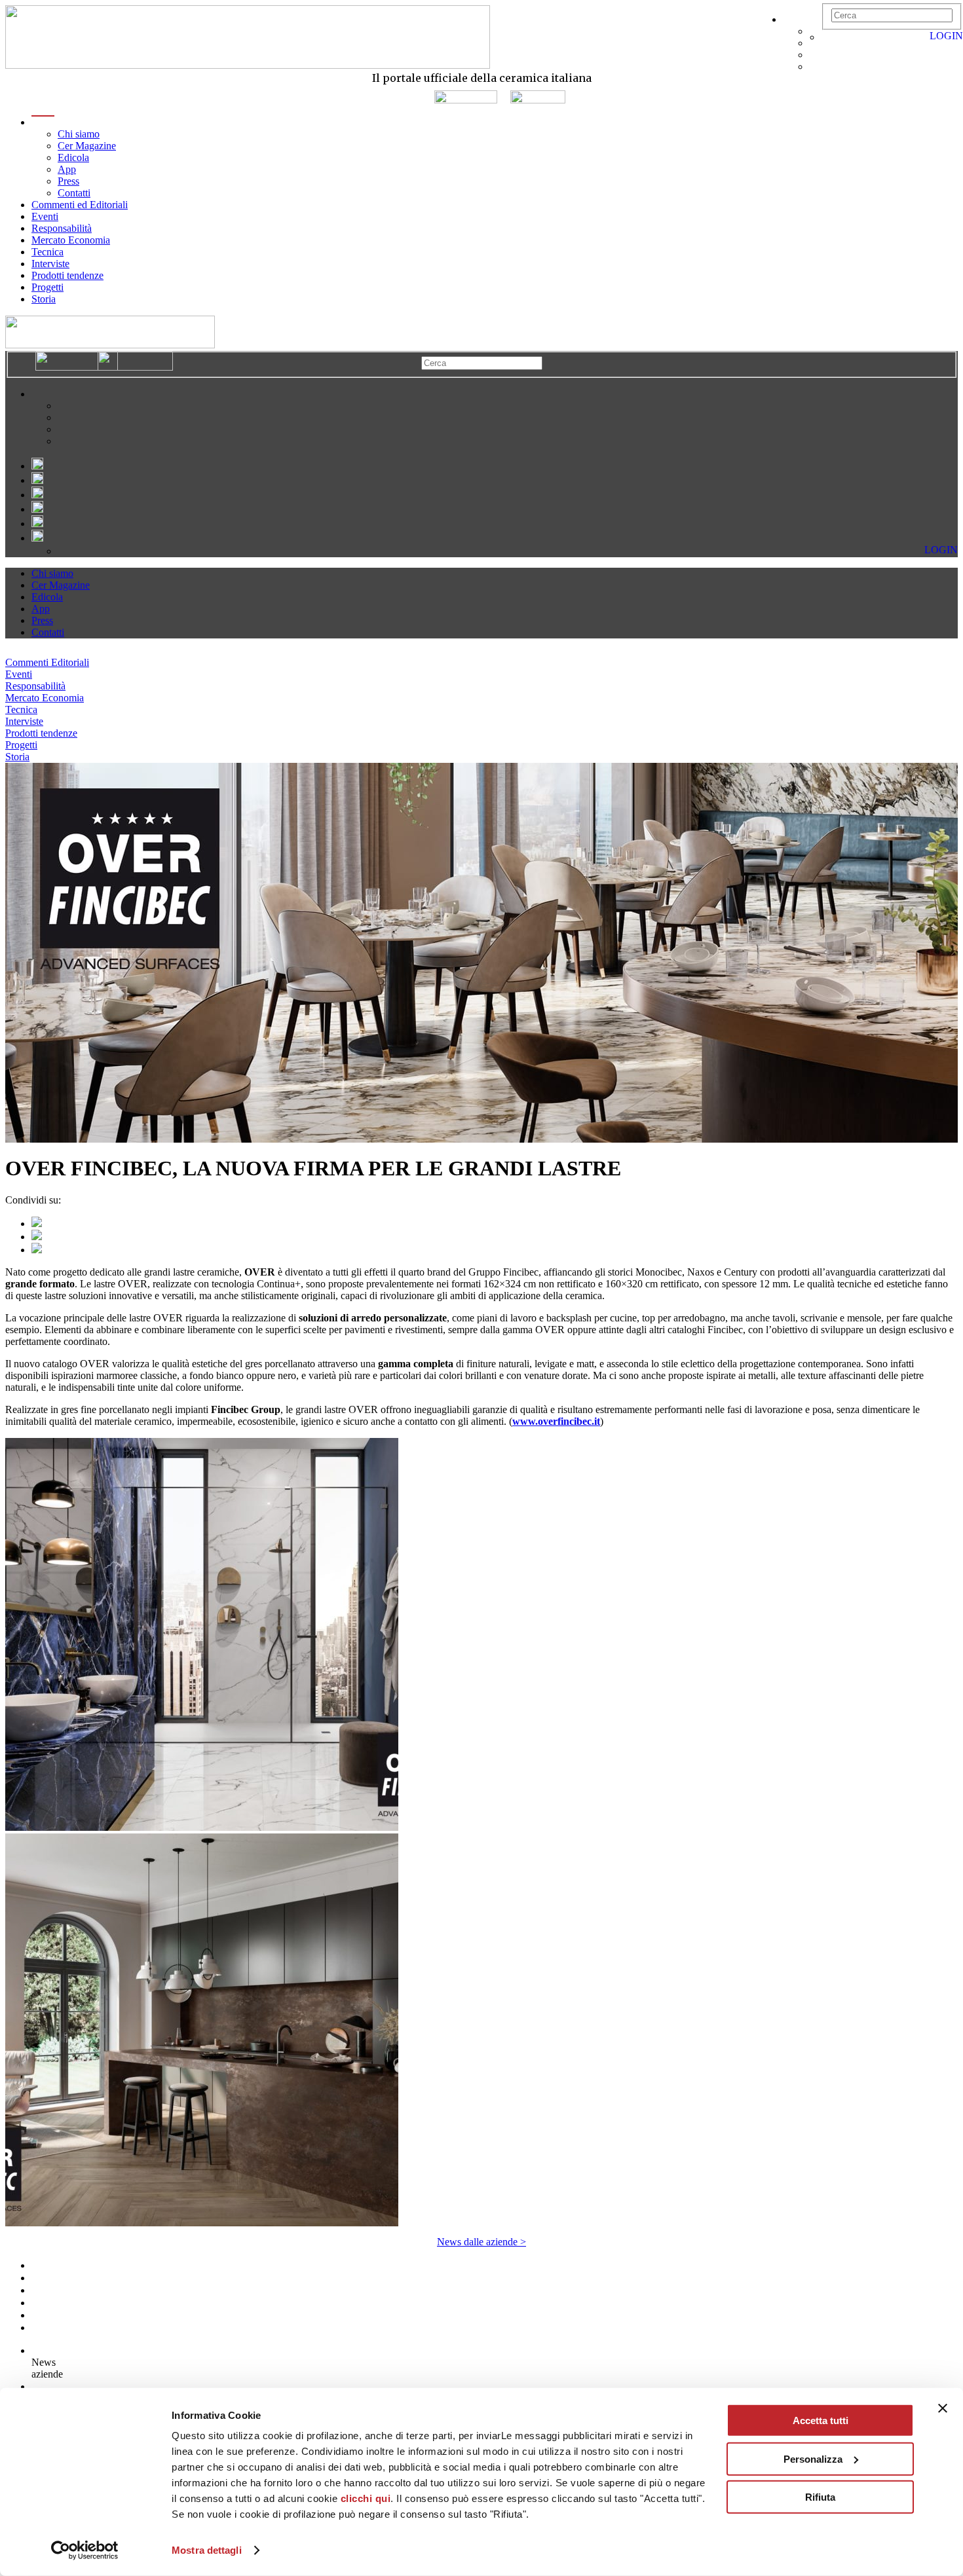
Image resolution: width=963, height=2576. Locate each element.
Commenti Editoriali (47, 662)
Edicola (73, 157)
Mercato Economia (71, 240)
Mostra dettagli (207, 2550)
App (67, 169)
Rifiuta (820, 2497)
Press (68, 181)
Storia (44, 299)
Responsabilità (62, 228)
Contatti (74, 193)
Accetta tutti (821, 2420)
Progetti (47, 287)
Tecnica (47, 252)
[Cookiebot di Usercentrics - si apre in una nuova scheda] (85, 2550)
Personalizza (813, 2458)
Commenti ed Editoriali (80, 205)
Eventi (45, 216)
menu (43, 122)
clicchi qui (366, 2498)
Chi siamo (79, 134)
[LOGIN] (828, 37)
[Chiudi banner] (943, 2408)
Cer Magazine (87, 146)
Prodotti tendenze (67, 275)
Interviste (50, 264)
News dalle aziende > (481, 2242)
